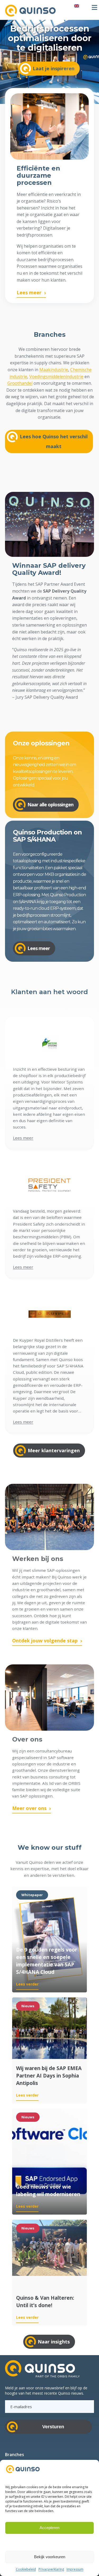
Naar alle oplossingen (50, 804)
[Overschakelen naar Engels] (77, 6)
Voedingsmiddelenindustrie (56, 377)
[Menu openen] (95, 7)
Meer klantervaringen (54, 1450)
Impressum (75, 2569)
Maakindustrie (54, 370)
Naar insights (54, 2342)
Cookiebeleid (26, 2569)
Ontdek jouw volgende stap (45, 1641)
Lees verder (27, 1984)
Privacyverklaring (51, 2569)
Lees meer (29, 292)
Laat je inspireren (54, 68)
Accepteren (49, 2528)
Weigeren (50, 2542)
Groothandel (20, 383)
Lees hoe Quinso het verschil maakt (54, 441)
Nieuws (28, 2006)
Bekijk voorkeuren (50, 2557)
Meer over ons (29, 1808)
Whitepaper (32, 1895)
